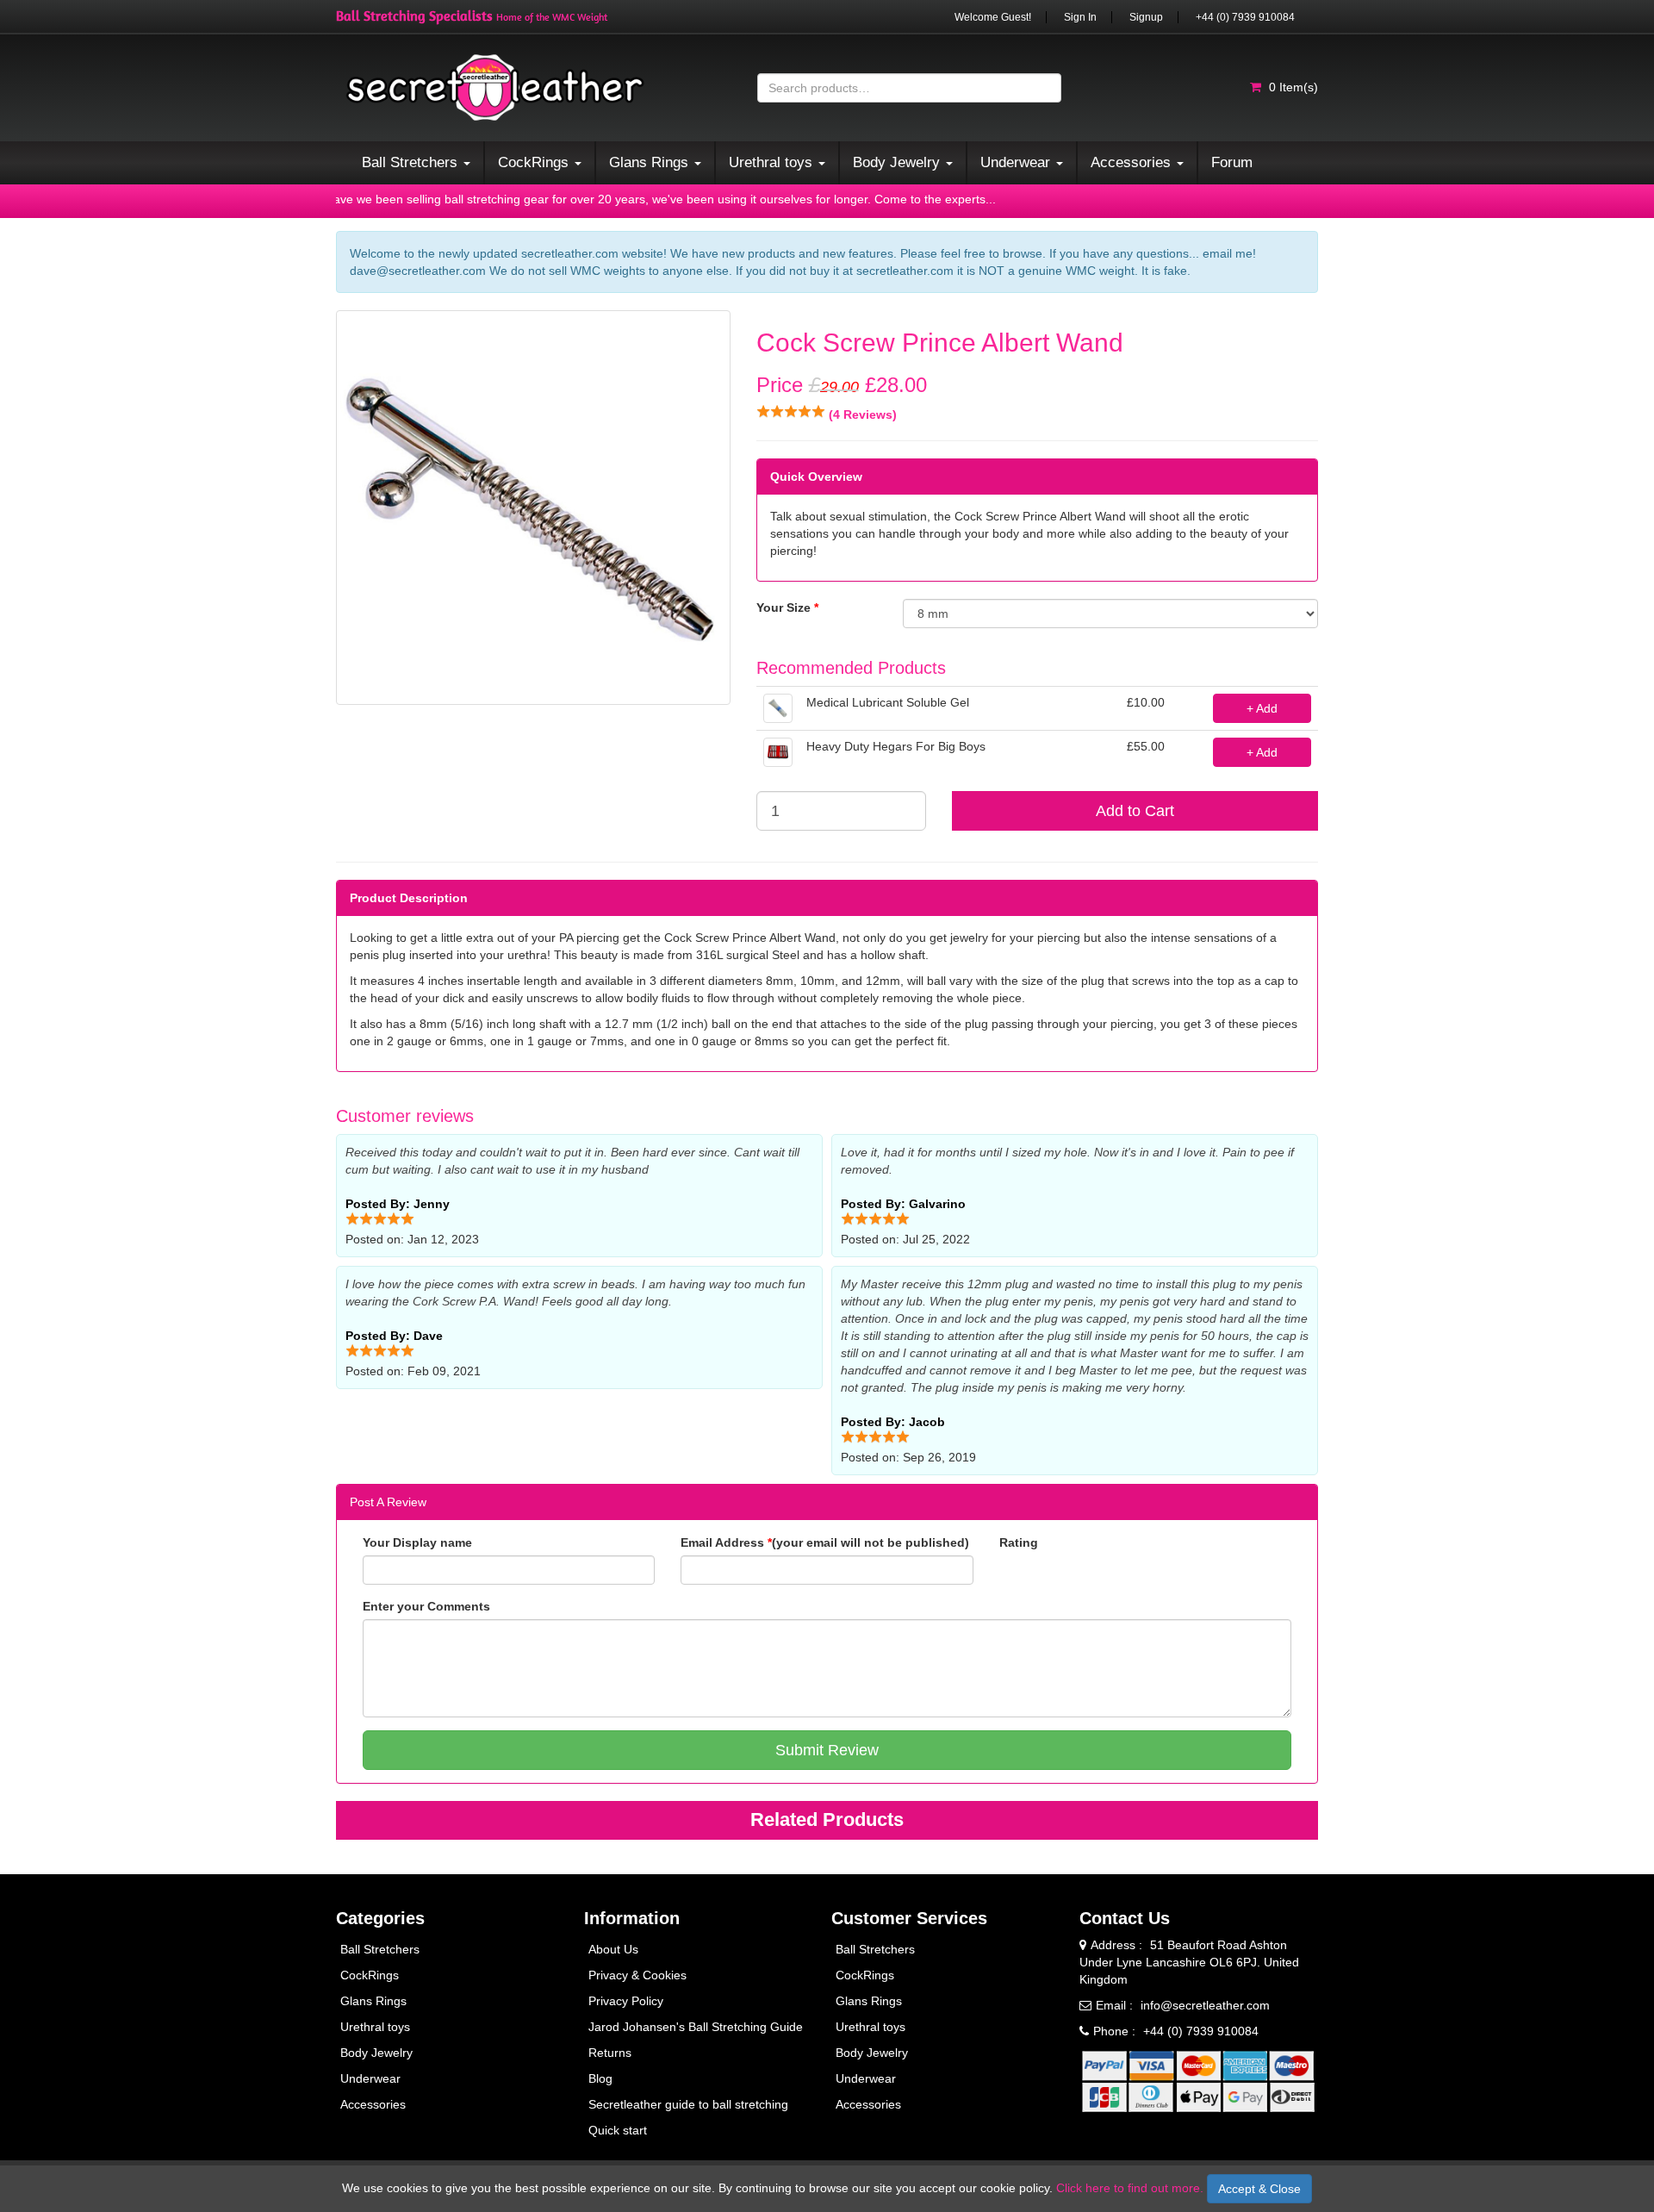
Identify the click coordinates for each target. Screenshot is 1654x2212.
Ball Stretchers (380, 1949)
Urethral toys (375, 2027)
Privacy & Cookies (637, 1975)
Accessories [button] (1133, 162)
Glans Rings (373, 2001)
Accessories (373, 2104)
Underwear (370, 2078)
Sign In (1080, 17)
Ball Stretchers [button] (412, 162)
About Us (613, 1949)
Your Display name (417, 1542)
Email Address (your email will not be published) (825, 1542)
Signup (1146, 17)
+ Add (1262, 708)
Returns (610, 2053)
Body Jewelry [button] (899, 162)
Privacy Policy (626, 2001)
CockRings (370, 1975)
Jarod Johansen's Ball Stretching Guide (696, 2027)
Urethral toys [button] (773, 162)
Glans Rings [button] (651, 162)
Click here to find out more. (1130, 2188)
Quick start (618, 2130)
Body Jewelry (376, 2053)
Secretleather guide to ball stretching (688, 2104)
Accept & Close (1259, 2189)
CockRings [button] (535, 162)
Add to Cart (1135, 811)
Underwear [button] (1017, 162)
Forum (1232, 162)
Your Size (787, 608)
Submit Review (827, 1750)
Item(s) (1293, 87)
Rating (1019, 1542)
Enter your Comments (426, 1606)
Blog (600, 2078)
